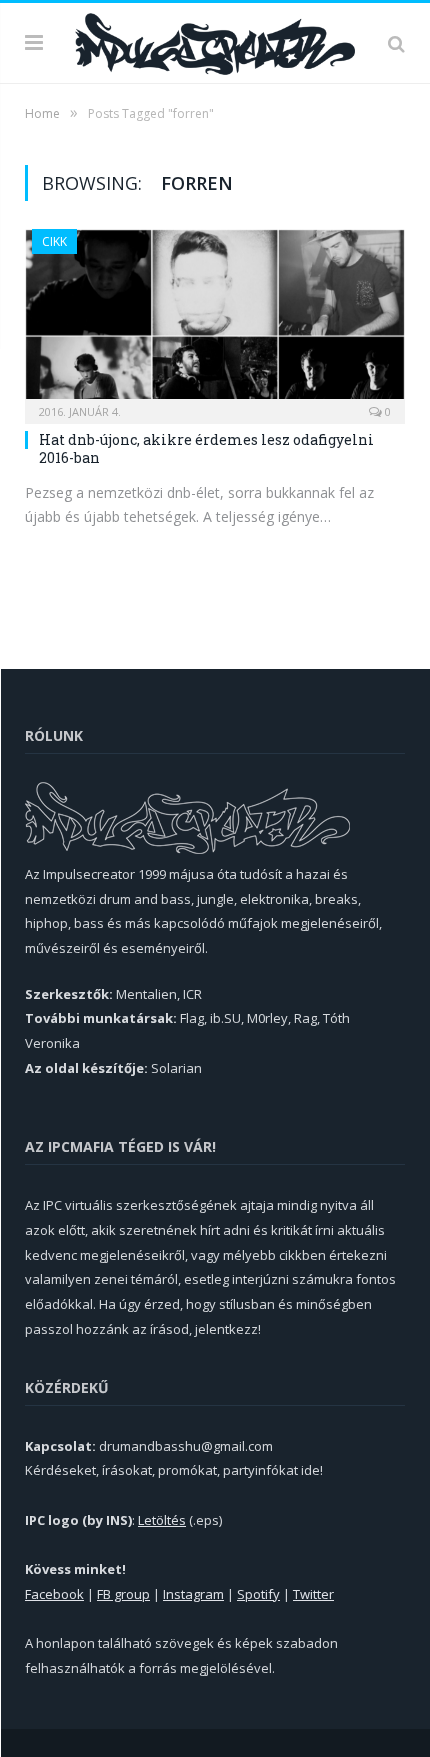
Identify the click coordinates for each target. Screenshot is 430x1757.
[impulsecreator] (215, 40)
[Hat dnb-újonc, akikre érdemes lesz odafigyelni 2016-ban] (215, 320)
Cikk (54, 241)
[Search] (396, 43)
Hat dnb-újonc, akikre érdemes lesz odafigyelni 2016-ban (206, 448)
